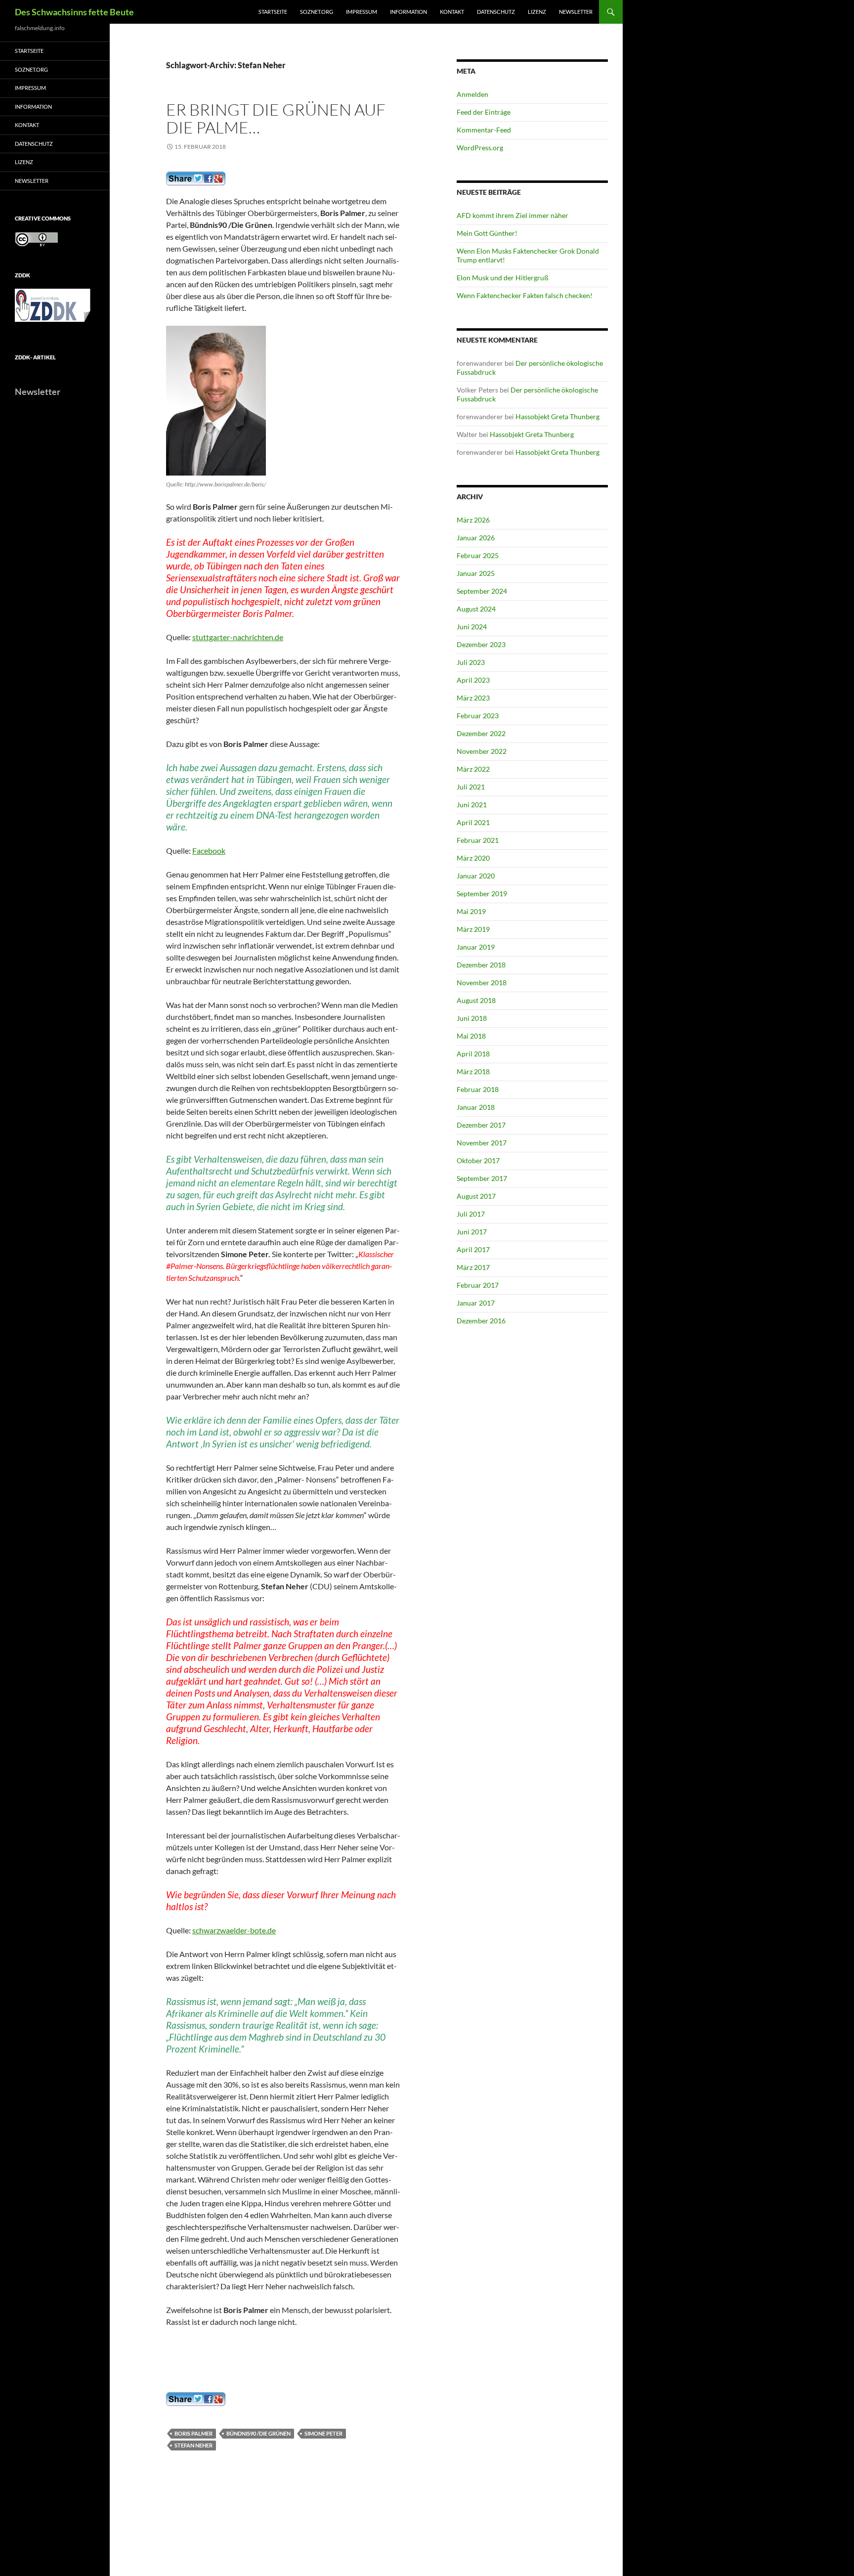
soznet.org (317, 12)
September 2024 (482, 591)
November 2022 (482, 751)
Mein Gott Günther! (487, 233)
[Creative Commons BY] (37, 239)
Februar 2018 (478, 1089)
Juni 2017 (472, 1232)
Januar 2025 (476, 573)
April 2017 (473, 1249)
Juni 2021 (472, 805)
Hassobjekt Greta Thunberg (557, 416)
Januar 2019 (476, 947)
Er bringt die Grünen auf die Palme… (276, 118)
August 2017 (476, 1196)
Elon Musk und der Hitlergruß (503, 278)
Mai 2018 (471, 1036)
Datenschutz (496, 12)
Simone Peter (323, 2433)
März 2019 (473, 929)
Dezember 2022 (481, 733)
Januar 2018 (476, 1107)
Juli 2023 (471, 662)
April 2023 (473, 680)
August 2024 (476, 609)
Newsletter (576, 12)
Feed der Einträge (484, 112)
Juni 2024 (472, 627)
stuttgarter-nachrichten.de (238, 637)
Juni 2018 (472, 1018)
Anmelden (472, 94)
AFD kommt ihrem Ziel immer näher (512, 215)
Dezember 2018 (481, 965)
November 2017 (482, 1143)
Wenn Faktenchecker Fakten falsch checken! (525, 295)
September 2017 (482, 1178)
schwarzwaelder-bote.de (234, 1930)
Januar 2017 (476, 1303)
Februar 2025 (478, 555)
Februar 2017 (478, 1285)
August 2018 (476, 1000)
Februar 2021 (478, 840)
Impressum (362, 12)
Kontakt (452, 12)
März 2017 (473, 1267)
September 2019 (482, 894)
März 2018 (473, 1071)
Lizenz (537, 12)
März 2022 (473, 769)
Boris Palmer (193, 2433)
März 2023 (473, 698)
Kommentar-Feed (484, 130)
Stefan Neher (193, 2445)
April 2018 (473, 1054)
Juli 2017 (471, 1214)
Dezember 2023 (481, 644)
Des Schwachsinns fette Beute (74, 12)
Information (408, 12)
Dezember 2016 (481, 1321)
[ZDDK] (55, 308)
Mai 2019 (471, 911)
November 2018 (482, 982)
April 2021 (473, 822)
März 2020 (473, 858)
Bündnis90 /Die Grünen (258, 2433)
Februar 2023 (478, 716)
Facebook (209, 851)
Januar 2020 (476, 876)
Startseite (273, 12)
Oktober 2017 (478, 1160)
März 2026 (473, 520)
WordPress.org (480, 148)
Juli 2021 (471, 787)
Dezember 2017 (481, 1125)
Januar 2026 (476, 538)
